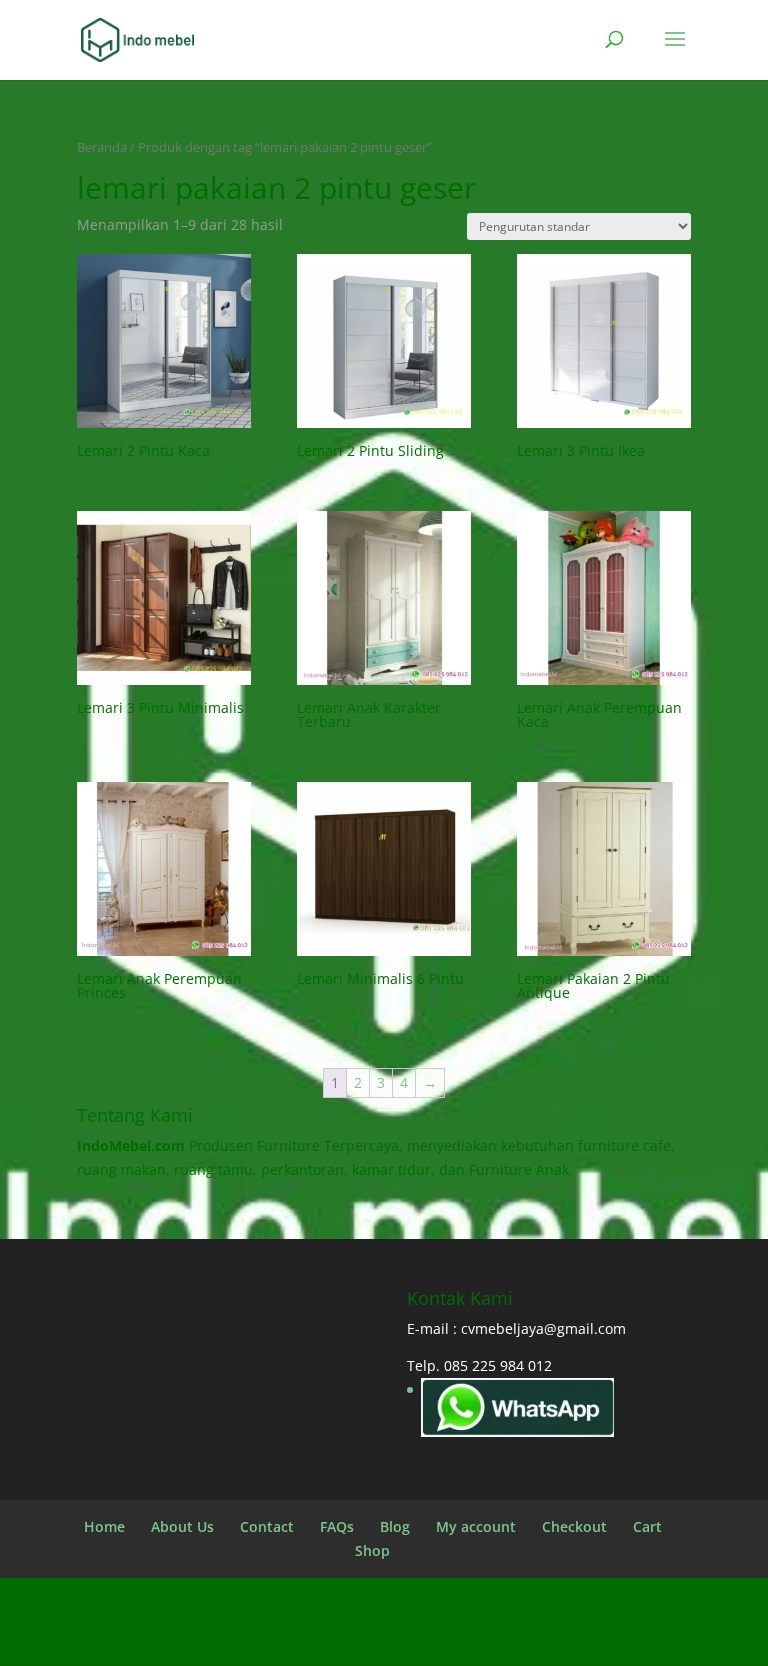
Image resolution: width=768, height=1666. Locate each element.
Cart (647, 1526)
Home (104, 1526)
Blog (395, 1526)
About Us (182, 1526)
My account (476, 1526)
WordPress (550, 1638)
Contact (267, 1526)
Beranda (102, 147)
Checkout (574, 1526)
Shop (372, 1550)
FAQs (337, 1526)
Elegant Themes (340, 1638)
